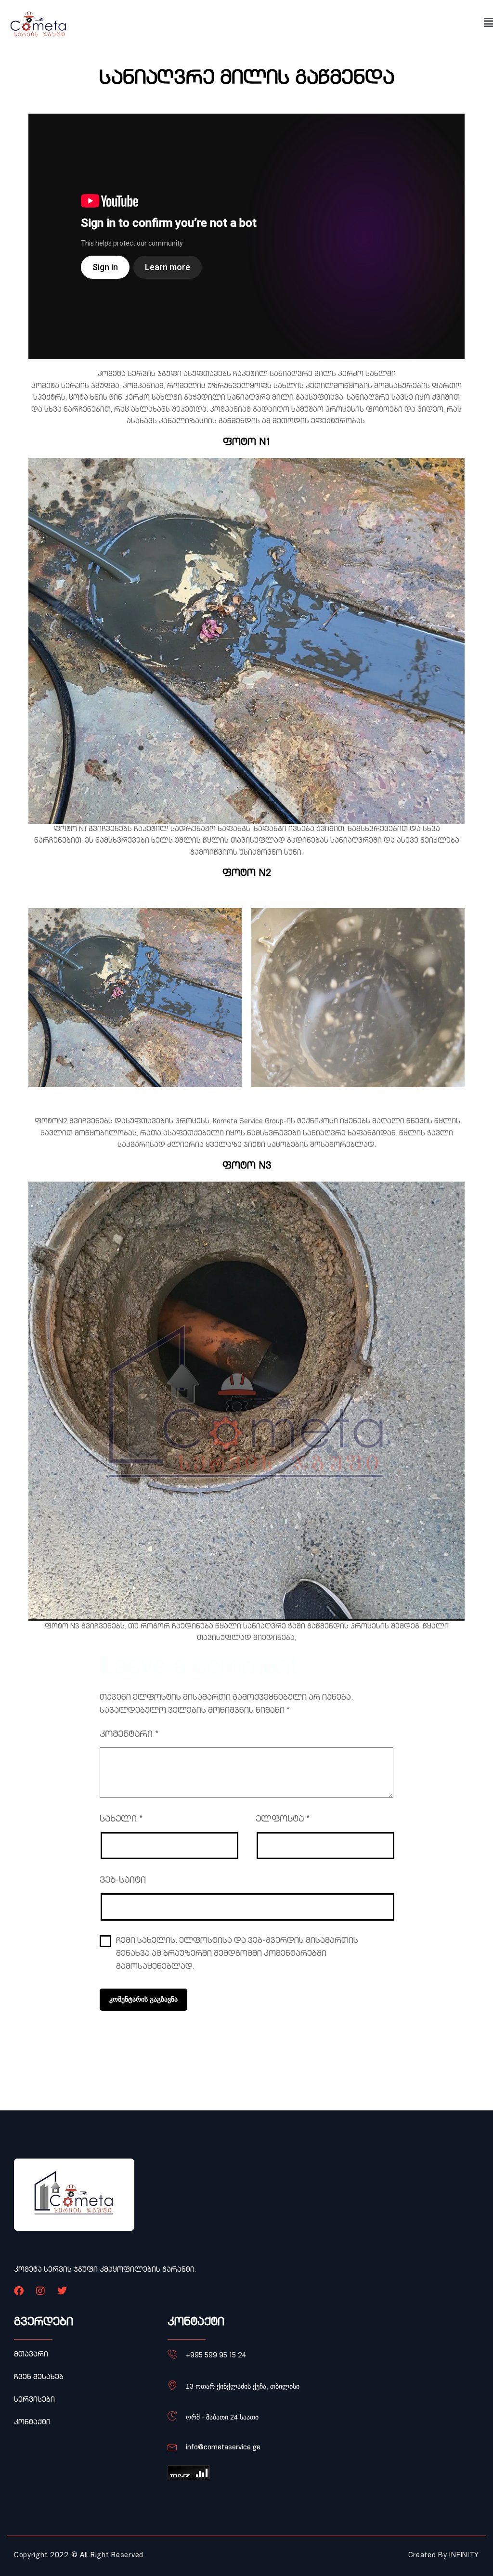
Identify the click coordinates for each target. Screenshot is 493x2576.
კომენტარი (129, 1735)
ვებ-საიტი (123, 1881)
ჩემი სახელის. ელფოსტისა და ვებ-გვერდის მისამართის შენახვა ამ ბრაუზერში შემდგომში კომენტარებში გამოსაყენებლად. (237, 1954)
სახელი (121, 1820)
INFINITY (464, 2556)
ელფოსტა (283, 1820)
